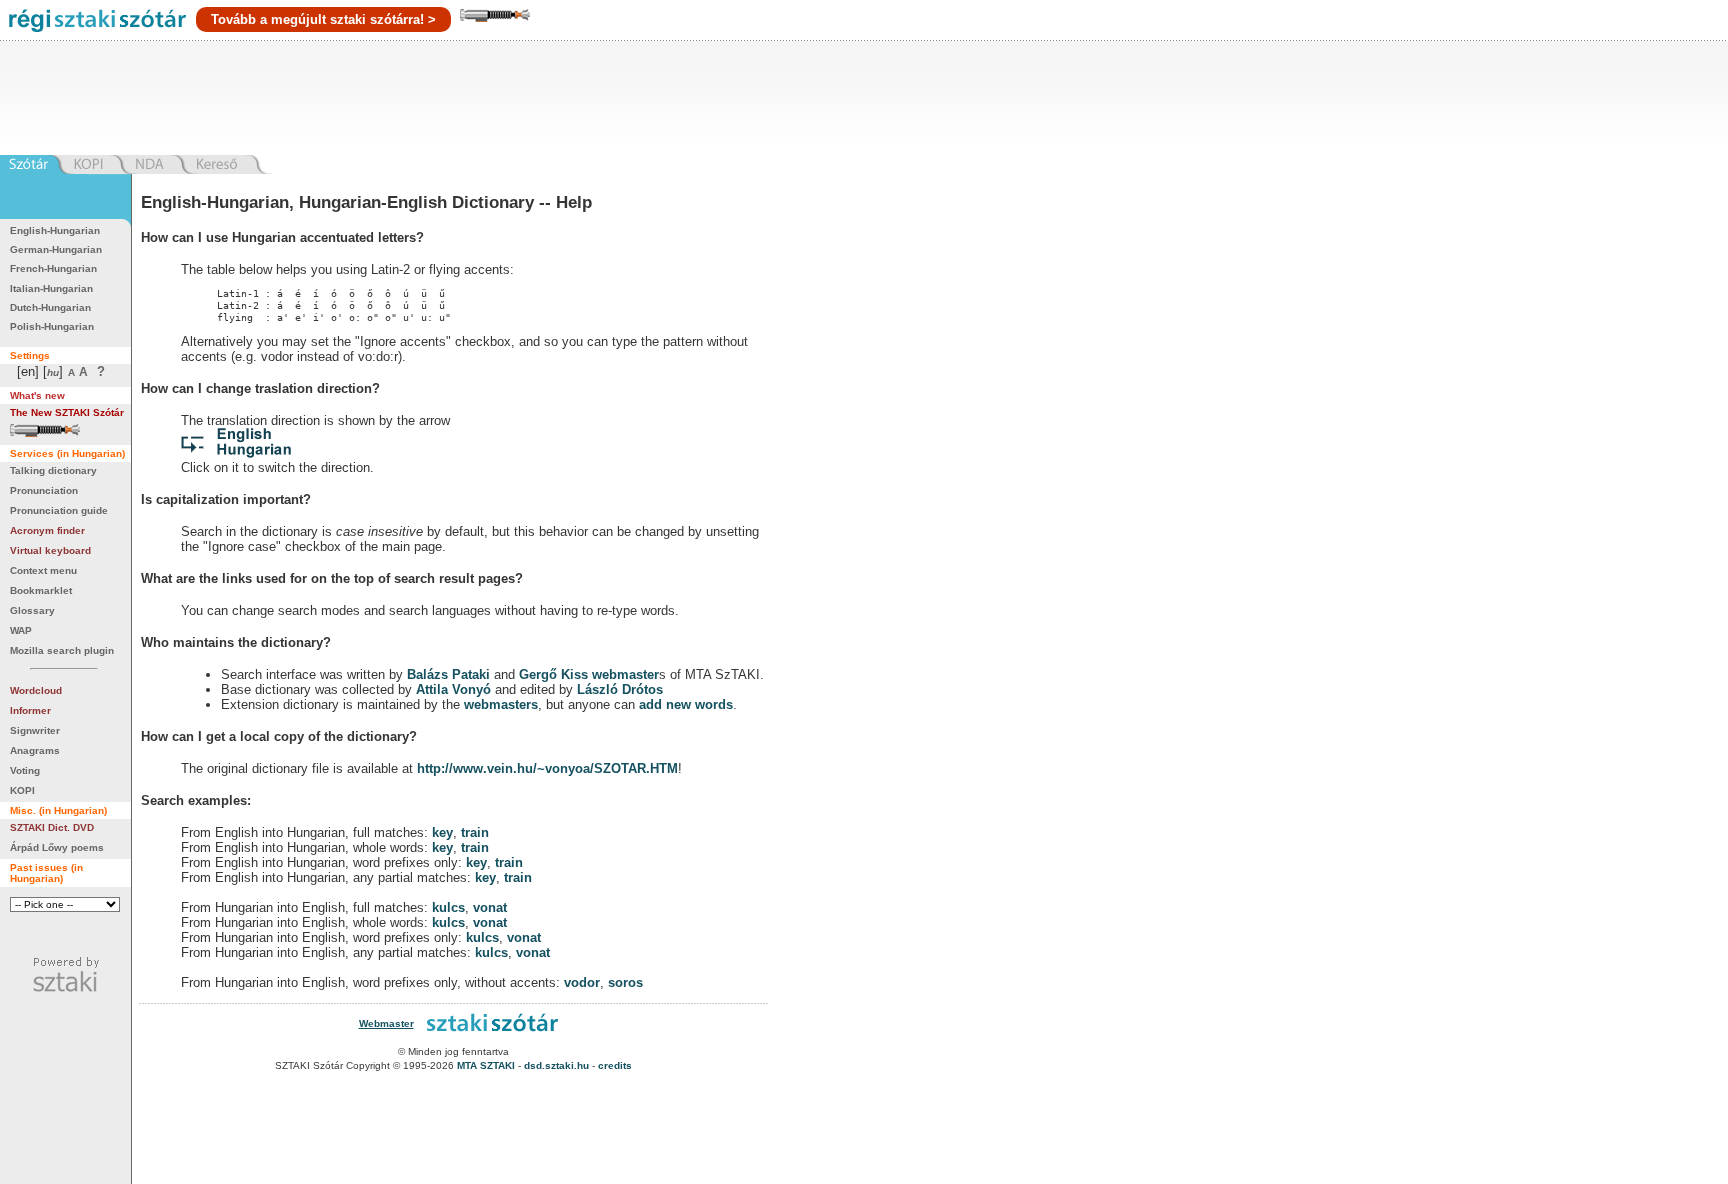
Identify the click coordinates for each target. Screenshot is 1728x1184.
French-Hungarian (53, 268)
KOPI (22, 790)
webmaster (625, 674)
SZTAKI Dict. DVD (52, 827)
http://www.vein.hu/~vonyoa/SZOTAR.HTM (547, 768)
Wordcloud (36, 690)
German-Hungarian (56, 249)
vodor (582, 982)
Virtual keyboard (50, 550)
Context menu (43, 570)
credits (615, 1065)
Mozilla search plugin (62, 650)
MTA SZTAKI (486, 1065)
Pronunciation (44, 490)
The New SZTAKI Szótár (67, 412)
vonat (490, 907)
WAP (21, 630)
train (475, 832)
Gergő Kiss (555, 674)
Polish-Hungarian (52, 326)
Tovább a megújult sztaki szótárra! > (323, 19)
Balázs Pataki (448, 674)
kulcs (448, 907)
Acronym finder (47, 530)
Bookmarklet (41, 590)
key (442, 832)
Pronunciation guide (59, 510)
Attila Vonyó (453, 689)
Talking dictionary (53, 470)
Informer (30, 710)
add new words (686, 704)
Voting (25, 770)
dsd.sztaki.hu (556, 1065)
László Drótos (620, 689)
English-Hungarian (55, 230)
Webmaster (386, 1023)
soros (625, 982)
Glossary (32, 610)
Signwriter (35, 730)
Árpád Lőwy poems (57, 847)
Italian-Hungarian (51, 288)
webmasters (501, 704)
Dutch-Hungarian (50, 307)
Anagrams (35, 750)
